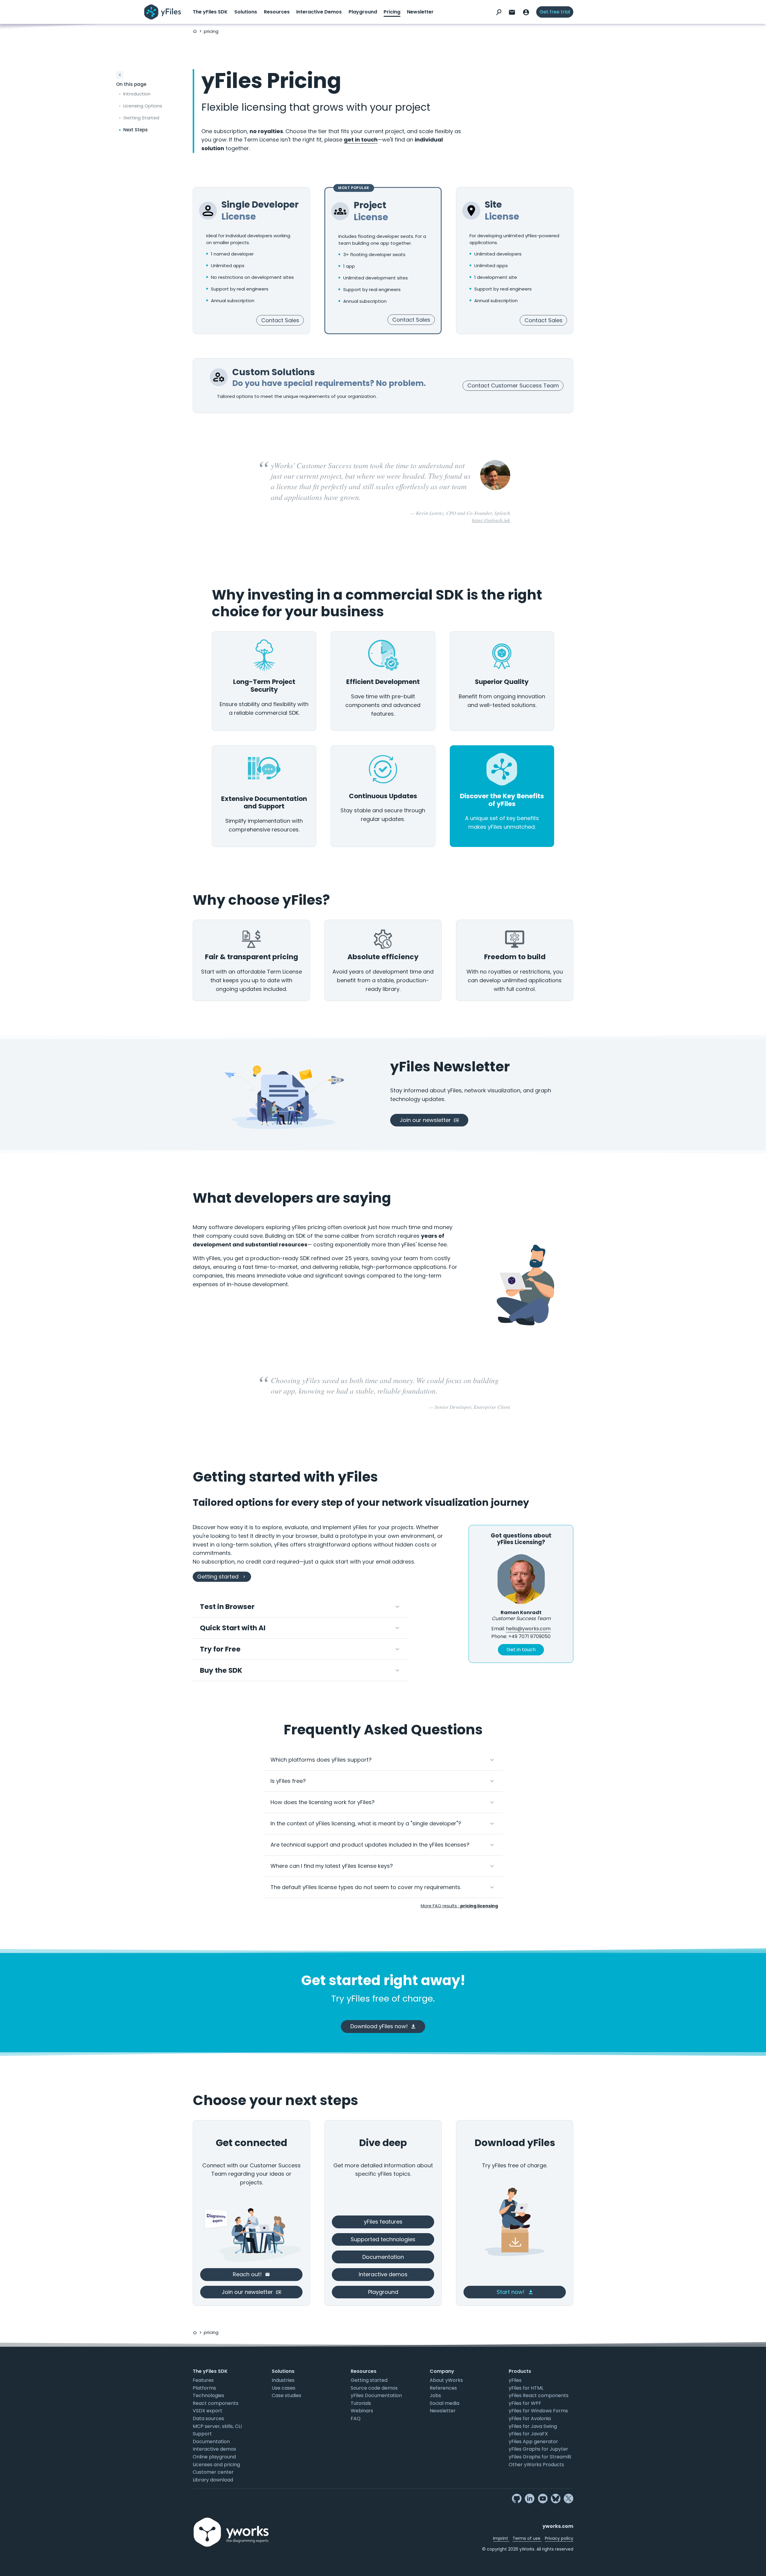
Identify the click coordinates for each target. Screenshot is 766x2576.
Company (442, 2371)
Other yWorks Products (536, 2465)
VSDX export (208, 2411)
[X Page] (569, 2499)
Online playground (214, 2457)
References (443, 2388)
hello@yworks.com (528, 1629)
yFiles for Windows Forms (538, 2411)
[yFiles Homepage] (163, 12)
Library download (213, 2480)
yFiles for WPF (525, 2403)
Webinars (362, 2411)
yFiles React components (539, 2395)
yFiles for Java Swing (533, 2426)
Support (202, 2434)
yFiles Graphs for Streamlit (540, 2457)
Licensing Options (143, 106)
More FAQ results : (459, 1906)
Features (203, 2380)
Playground (363, 12)
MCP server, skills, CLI (217, 2426)
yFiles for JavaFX (528, 2434)
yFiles (515, 2380)
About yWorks (446, 2380)
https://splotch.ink (491, 520)
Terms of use (527, 2538)
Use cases (284, 2388)
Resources (277, 12)
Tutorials (361, 2403)
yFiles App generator (533, 2442)
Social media (444, 2403)
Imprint (501, 2538)
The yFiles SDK (210, 12)
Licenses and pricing (216, 2465)
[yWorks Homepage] (232, 2525)
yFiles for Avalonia (530, 2418)
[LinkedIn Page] (530, 2499)
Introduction (137, 94)
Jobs (435, 2395)
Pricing (392, 12)
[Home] (195, 31)
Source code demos (374, 2388)
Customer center (213, 2472)
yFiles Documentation (376, 2395)
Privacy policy (559, 2538)
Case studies (287, 2395)
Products (520, 2371)
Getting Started (141, 118)
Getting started (369, 2380)
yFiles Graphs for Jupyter (538, 2449)
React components (216, 2403)
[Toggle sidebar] (120, 75)
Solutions (246, 12)
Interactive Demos (319, 12)
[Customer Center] (526, 12)
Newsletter (420, 12)
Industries (283, 2380)
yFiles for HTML (526, 2388)
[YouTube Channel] (543, 2499)
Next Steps (136, 130)
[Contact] (512, 12)
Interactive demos (214, 2449)
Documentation (211, 2442)
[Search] (499, 12)
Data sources (208, 2418)
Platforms (204, 2388)
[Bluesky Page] (556, 2499)
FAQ (356, 2418)
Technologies (208, 2395)
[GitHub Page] (517, 2499)
